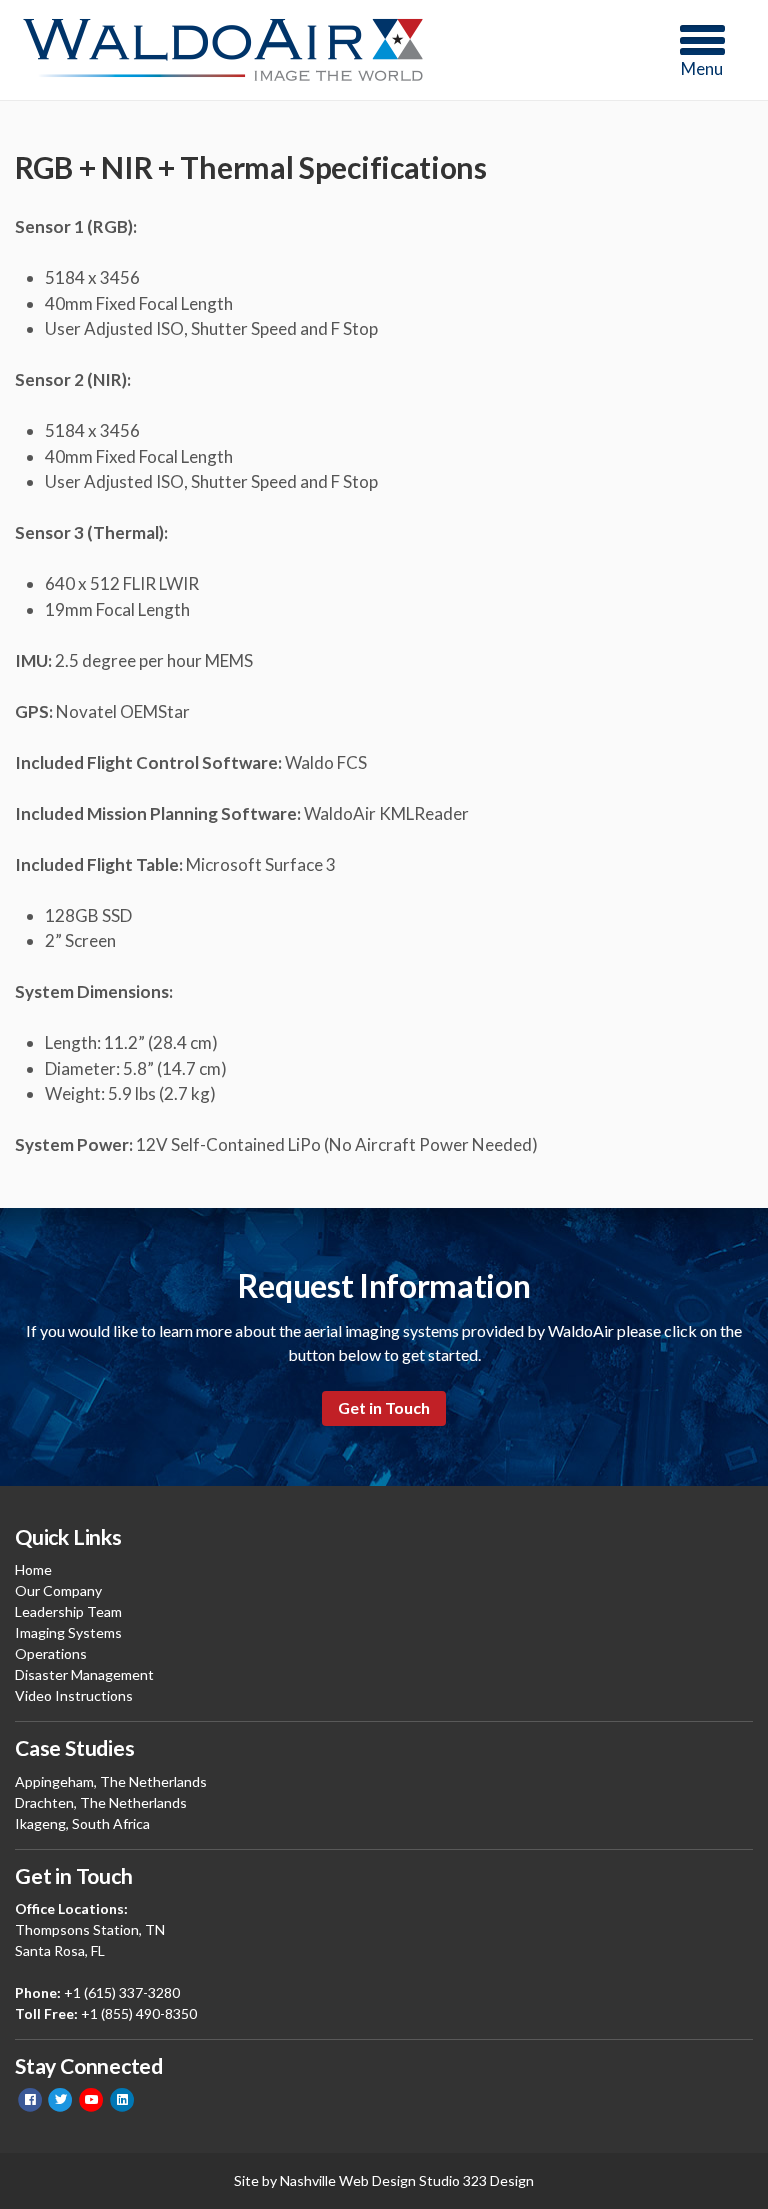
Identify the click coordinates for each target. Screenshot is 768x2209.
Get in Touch (384, 1407)
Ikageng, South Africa (82, 1823)
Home (33, 1569)
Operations (51, 1653)
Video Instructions (74, 1695)
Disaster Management (84, 1674)
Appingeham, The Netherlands (111, 1781)
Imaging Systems (68, 1632)
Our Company (58, 1590)
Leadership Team (68, 1611)
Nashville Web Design (348, 2180)
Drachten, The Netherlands (101, 1802)
